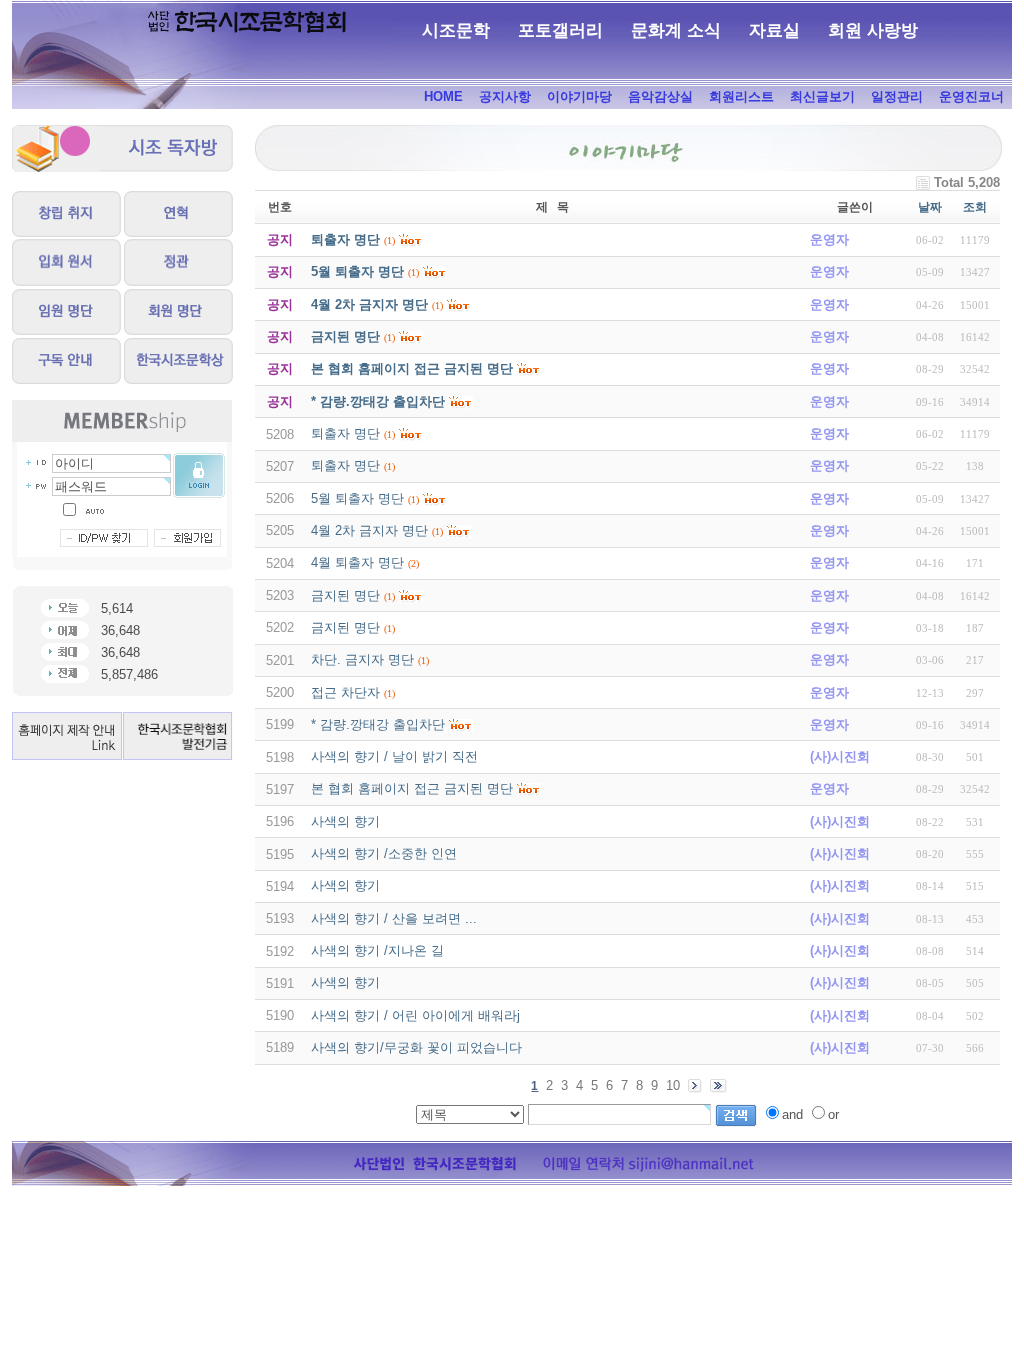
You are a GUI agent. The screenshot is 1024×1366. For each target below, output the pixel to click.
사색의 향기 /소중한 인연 (384, 853)
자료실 (774, 30)
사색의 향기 (345, 821)
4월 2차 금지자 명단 (369, 530)
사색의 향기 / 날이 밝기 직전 (394, 756)
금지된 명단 (345, 595)
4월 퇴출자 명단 (357, 562)
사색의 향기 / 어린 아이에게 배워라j (415, 1015)
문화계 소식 (676, 30)
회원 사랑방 (873, 30)
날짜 (930, 207)
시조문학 (456, 30)
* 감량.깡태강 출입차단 (378, 724)
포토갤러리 (560, 30)
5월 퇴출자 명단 (357, 498)
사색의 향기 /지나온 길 (377, 950)
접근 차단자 (345, 692)
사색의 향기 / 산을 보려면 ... (394, 918)
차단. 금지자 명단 (362, 659)
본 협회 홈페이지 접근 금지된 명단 (412, 788)
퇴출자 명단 (345, 433)
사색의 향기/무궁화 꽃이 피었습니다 (416, 1047)
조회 (975, 207)
